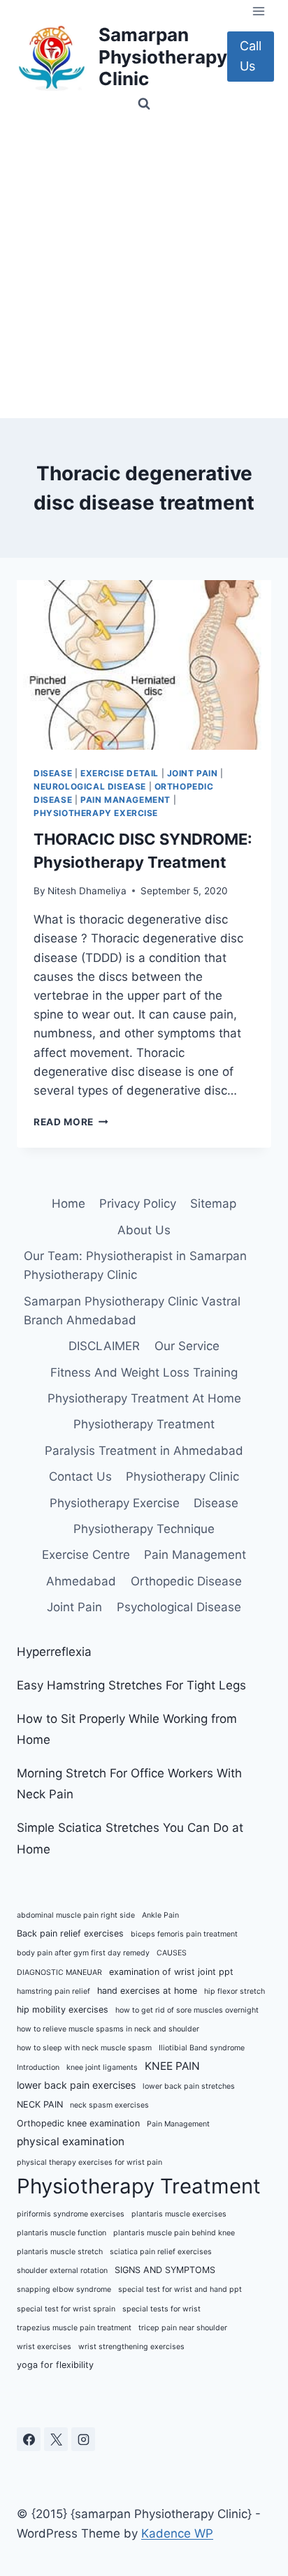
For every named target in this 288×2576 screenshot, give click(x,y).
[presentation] (144, 665)
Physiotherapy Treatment (144, 1424)
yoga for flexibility (55, 2365)
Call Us (251, 56)
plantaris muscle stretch (60, 2252)
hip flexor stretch (235, 1991)
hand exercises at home (147, 1991)
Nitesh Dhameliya (87, 891)
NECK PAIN (40, 2104)
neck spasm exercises (109, 2105)
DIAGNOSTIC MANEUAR (59, 1972)
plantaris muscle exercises (179, 2214)
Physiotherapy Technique (144, 1529)
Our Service (187, 1346)
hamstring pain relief (53, 1991)
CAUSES (172, 1953)
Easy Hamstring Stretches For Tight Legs (131, 1685)
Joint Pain (193, 773)
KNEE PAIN (172, 2066)
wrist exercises (44, 2347)
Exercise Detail (120, 773)
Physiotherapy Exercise (96, 813)
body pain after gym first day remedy (83, 1953)
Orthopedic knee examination (78, 2123)
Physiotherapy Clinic (182, 1476)
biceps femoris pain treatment (184, 1934)
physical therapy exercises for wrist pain (89, 2162)
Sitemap (213, 1204)
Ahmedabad (81, 1581)
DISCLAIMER (104, 1346)
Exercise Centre (86, 1555)
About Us (144, 1230)
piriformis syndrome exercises (71, 2214)
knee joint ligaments (102, 2067)
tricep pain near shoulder (183, 2328)
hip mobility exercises (63, 2009)
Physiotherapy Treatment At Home (144, 1398)
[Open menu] (258, 11)
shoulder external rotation (62, 2271)
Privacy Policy (138, 1204)
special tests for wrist (161, 2309)
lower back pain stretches (189, 2086)
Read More (71, 1122)
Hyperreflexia (54, 1652)
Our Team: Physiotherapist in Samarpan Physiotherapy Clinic (135, 1265)
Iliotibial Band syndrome (202, 2048)
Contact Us (80, 1476)
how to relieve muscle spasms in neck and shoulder (108, 2029)
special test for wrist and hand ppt (180, 2289)
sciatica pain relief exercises (161, 2252)
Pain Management (125, 800)
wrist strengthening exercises (131, 2347)
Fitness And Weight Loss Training (144, 1372)
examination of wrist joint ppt (171, 1972)
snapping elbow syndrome (64, 2289)
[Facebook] (29, 2439)
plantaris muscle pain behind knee (174, 2233)
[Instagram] (83, 2439)
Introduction (38, 2067)
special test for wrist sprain (66, 2309)
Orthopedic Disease (186, 1581)
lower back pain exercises (76, 2085)
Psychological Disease (179, 1607)
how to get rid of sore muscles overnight (187, 2010)
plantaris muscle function (62, 2233)
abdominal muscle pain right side (76, 1915)
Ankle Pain (160, 1915)
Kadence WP (177, 2533)
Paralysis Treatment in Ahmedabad (144, 1451)
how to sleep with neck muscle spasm (84, 2048)
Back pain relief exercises (70, 1933)
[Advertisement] (144, 267)
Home (69, 1204)
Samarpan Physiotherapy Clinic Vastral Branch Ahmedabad (132, 1311)
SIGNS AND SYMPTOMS (165, 2270)
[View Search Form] (144, 104)
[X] (56, 2439)
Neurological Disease (90, 786)
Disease (53, 773)
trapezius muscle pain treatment (74, 2328)
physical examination (71, 2141)
